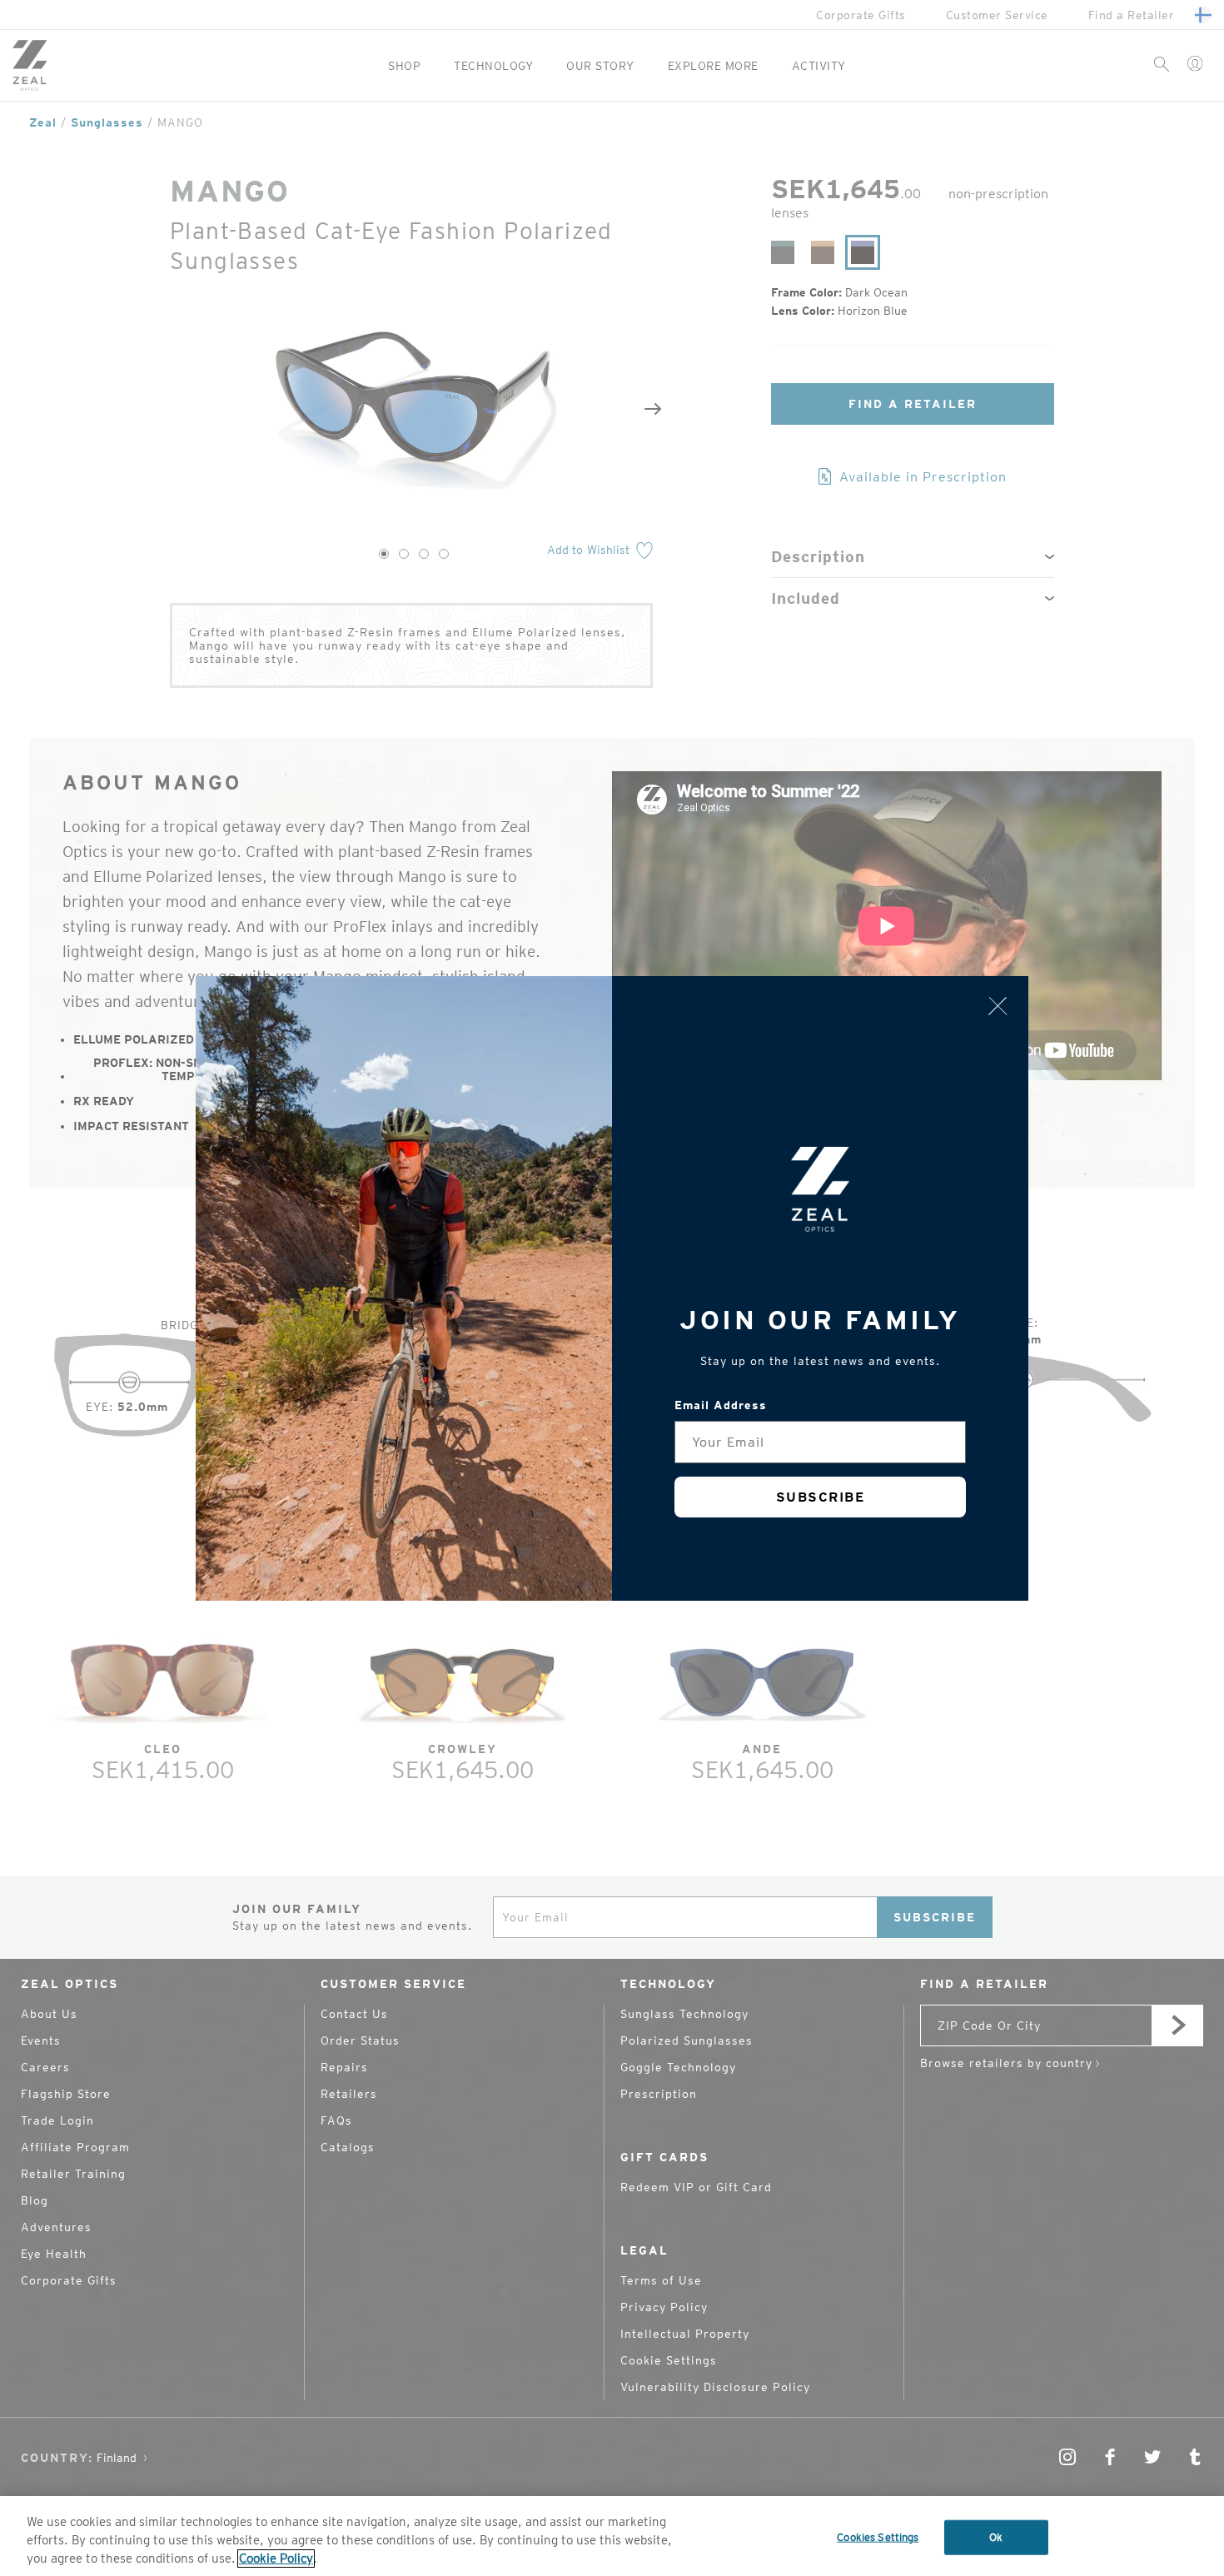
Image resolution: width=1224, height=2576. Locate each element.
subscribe (821, 1497)
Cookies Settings (878, 2537)
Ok (996, 2537)
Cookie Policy (276, 2559)
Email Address (721, 1405)
